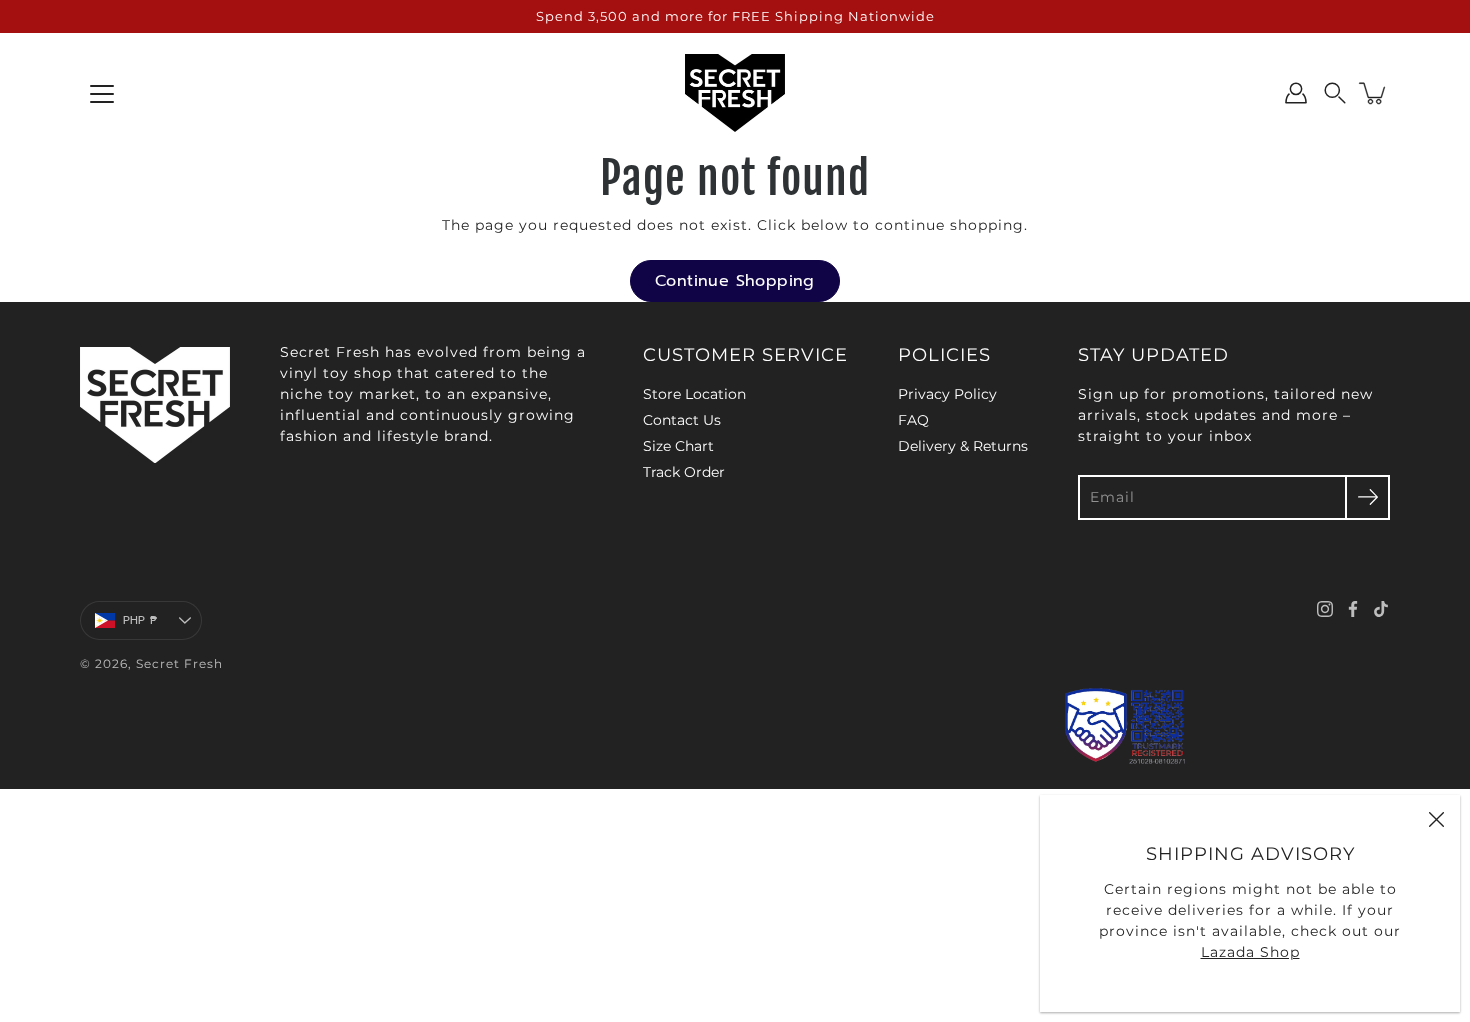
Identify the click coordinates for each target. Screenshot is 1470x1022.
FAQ (913, 420)
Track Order (684, 472)
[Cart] (1374, 93)
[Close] (1436, 819)
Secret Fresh (179, 663)
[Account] (1296, 93)
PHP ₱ (140, 620)
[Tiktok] (1381, 609)
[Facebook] (1353, 609)
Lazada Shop (1250, 952)
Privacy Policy (947, 394)
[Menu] (102, 94)
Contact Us (682, 420)
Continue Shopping (735, 281)
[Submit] (1367, 497)
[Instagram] (1325, 609)
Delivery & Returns (963, 446)
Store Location (694, 394)
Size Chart (678, 446)
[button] (1335, 93)
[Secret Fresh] (735, 93)
